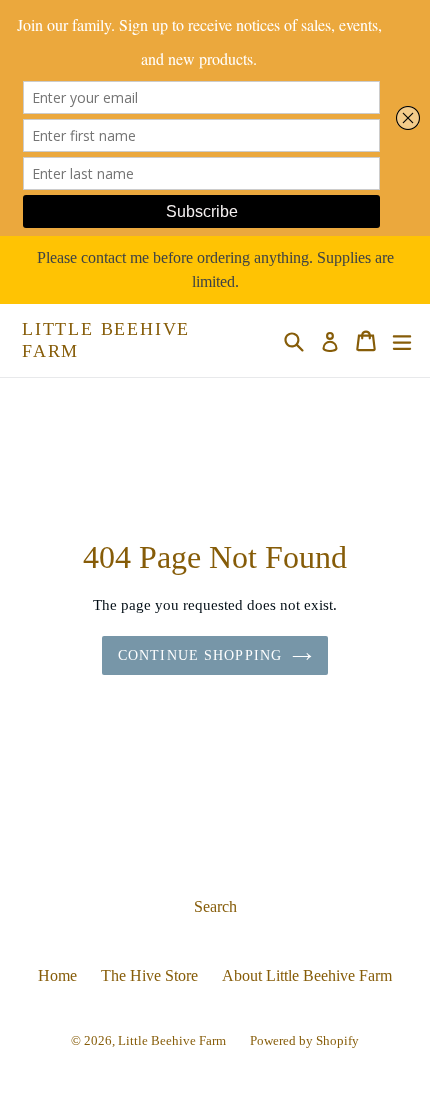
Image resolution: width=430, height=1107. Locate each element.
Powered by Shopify (304, 1040)
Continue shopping (200, 655)
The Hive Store (149, 975)
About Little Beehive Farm (307, 975)
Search (215, 906)
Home (57, 975)
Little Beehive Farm (106, 340)
